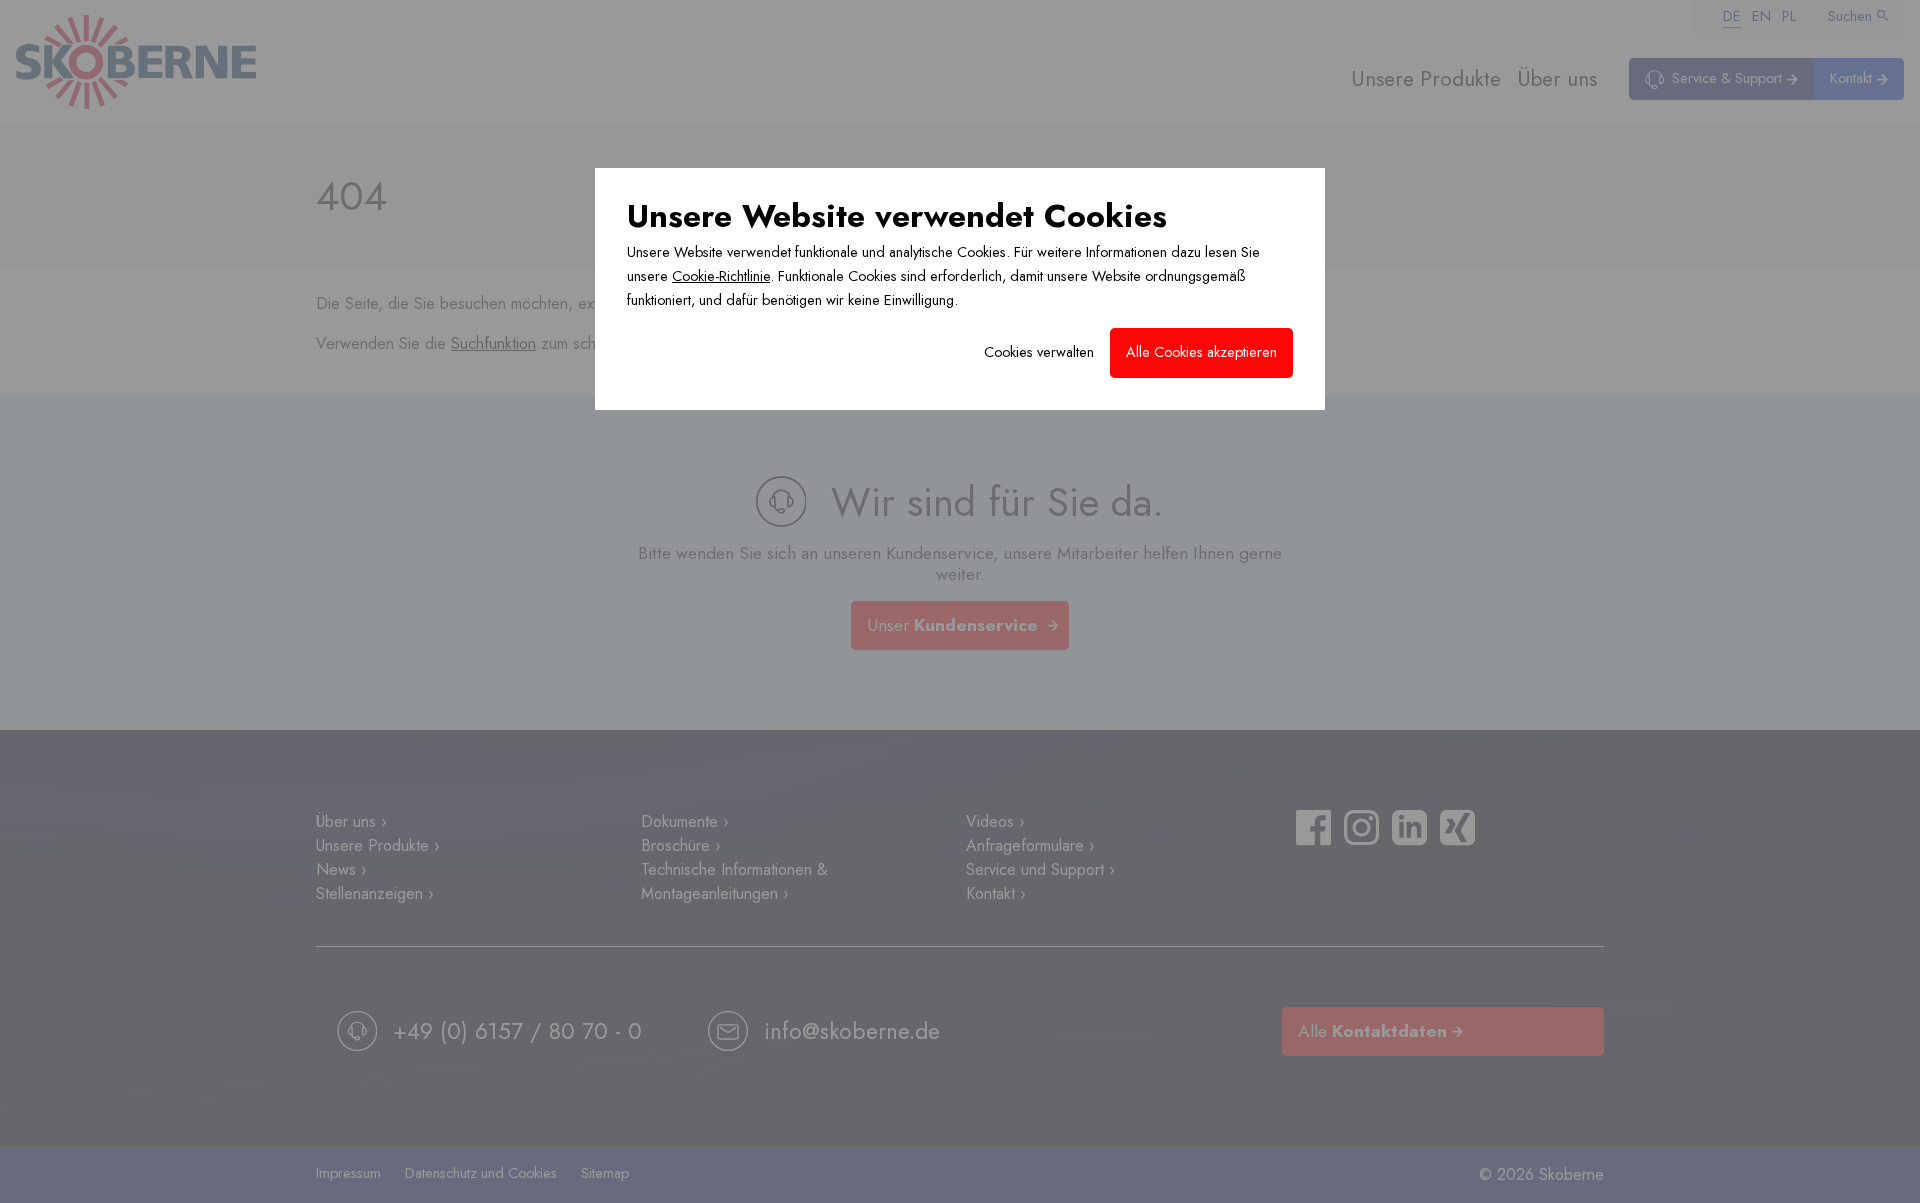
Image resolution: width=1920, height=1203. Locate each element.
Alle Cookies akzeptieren (1201, 352)
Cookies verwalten (1039, 352)
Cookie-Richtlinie (721, 276)
